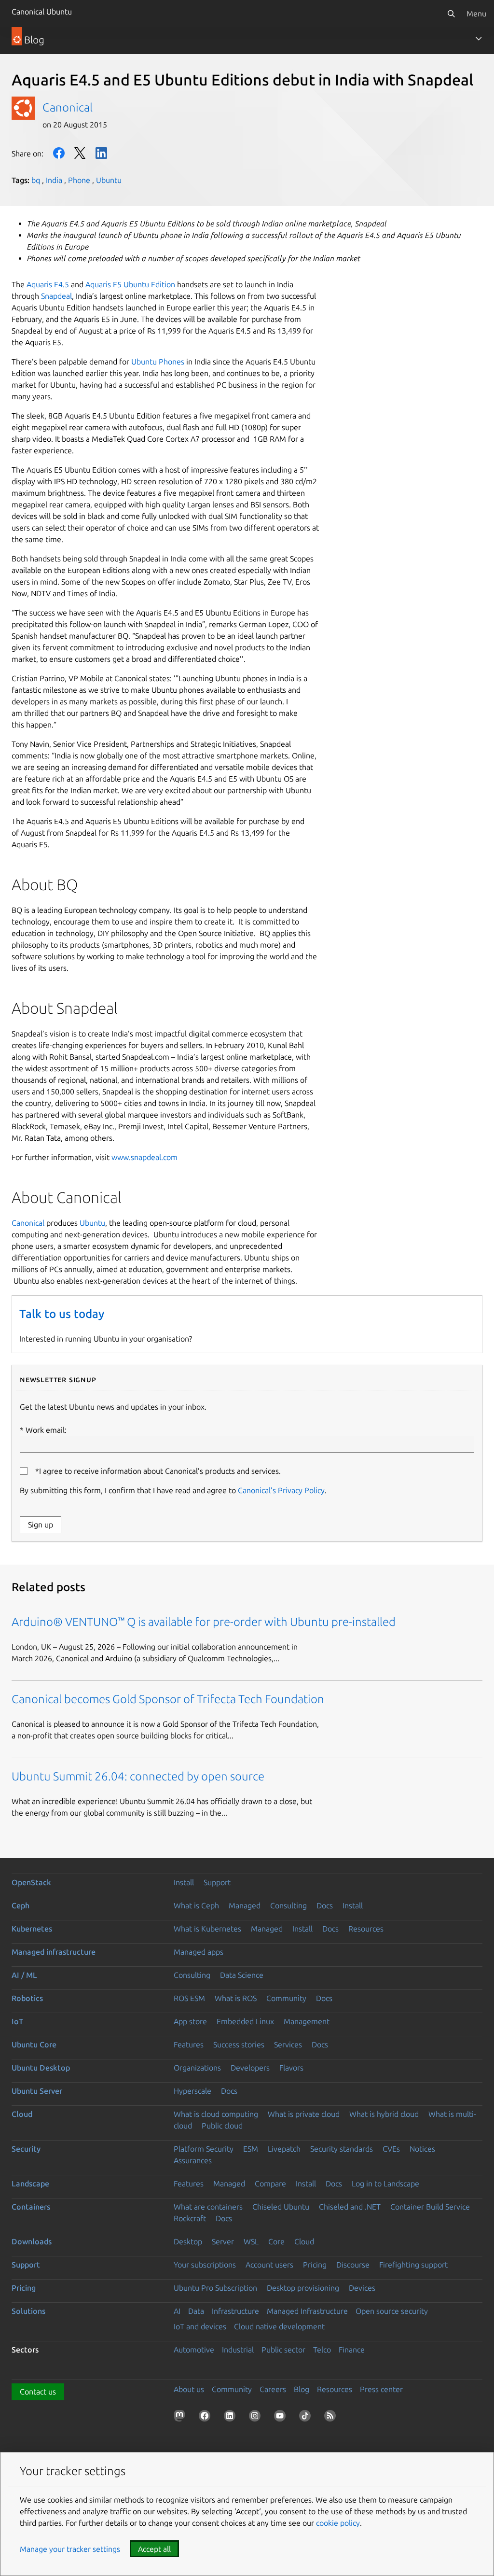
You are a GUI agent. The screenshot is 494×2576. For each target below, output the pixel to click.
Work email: (46, 1430)
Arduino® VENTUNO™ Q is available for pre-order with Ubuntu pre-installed (204, 1622)
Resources (366, 1929)
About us (189, 2389)
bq (36, 180)
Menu (476, 14)
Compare (270, 2184)
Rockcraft (190, 2218)
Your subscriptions (205, 2265)
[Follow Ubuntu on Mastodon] (181, 2418)
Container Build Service (430, 2207)
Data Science (242, 1975)
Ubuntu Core (34, 2044)
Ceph (21, 1905)
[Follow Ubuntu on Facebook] (206, 2418)
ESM (251, 2149)
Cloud (22, 2114)
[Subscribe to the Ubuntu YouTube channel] (282, 2418)
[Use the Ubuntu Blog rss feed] (332, 2418)
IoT (17, 2021)
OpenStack (31, 1882)
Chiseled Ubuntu (281, 2207)
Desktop (188, 2241)
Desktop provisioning (303, 2288)
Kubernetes (32, 1929)
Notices (422, 2149)
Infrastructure (235, 2311)
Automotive (194, 2350)
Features (189, 2044)
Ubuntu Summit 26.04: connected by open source (138, 1776)
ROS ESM (189, 1998)
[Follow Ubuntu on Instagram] (257, 2418)
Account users (269, 2265)
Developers (250, 2068)
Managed (245, 1905)
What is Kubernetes (207, 1929)
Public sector (283, 2350)
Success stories (239, 2044)
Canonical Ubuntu (42, 12)
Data (196, 2311)
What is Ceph (196, 1905)
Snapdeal (56, 296)
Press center (381, 2389)
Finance (352, 2350)
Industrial (238, 2350)
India (54, 180)
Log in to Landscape (385, 2184)
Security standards (342, 2149)
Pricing (315, 2265)
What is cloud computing (216, 2114)
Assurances (193, 2160)
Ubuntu (109, 180)
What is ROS (236, 1998)
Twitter (80, 153)
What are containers (208, 2207)
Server (223, 2241)
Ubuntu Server (37, 2091)
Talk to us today (62, 1314)
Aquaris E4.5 (48, 284)
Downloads (32, 2241)
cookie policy (338, 2523)
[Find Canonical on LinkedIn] (232, 2418)
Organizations (197, 2068)
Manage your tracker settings (70, 2549)
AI (177, 2311)
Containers (31, 2207)
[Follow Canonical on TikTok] (307, 2418)
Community (286, 1998)
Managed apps (199, 1952)
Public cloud (222, 2126)
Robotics (27, 1998)
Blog (302, 2389)
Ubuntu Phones (158, 362)
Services (288, 2044)
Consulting (288, 1905)
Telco (322, 2350)
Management (307, 2021)
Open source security (392, 2311)
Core (276, 2241)
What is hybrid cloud (384, 2114)
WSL (251, 2241)
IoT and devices (200, 2326)
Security (26, 2149)
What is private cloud (304, 2114)
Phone (79, 180)
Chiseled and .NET (350, 2207)
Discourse (353, 2265)
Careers (273, 2389)
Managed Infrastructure (307, 2311)
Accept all (154, 2549)
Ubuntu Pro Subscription (215, 2288)
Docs (325, 1905)
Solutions (28, 2311)
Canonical (68, 107)
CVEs (391, 2149)
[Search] (451, 14)
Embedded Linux (245, 2021)
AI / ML (24, 1975)
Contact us (38, 2392)
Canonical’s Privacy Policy (281, 1490)
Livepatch (284, 2149)
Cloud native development (279, 2326)
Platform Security (204, 2149)
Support (217, 1882)
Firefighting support (413, 2265)
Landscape (30, 2184)
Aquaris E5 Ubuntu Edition (130, 284)
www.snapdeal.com (144, 1157)
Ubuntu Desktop (41, 2068)
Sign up (41, 1525)
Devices (362, 2288)
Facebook (59, 153)
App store (190, 2021)
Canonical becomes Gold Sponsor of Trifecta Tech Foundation (168, 1699)
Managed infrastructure (54, 1952)
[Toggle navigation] (479, 39)
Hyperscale (192, 2091)
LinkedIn (101, 153)
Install (184, 1882)
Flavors (291, 2068)
